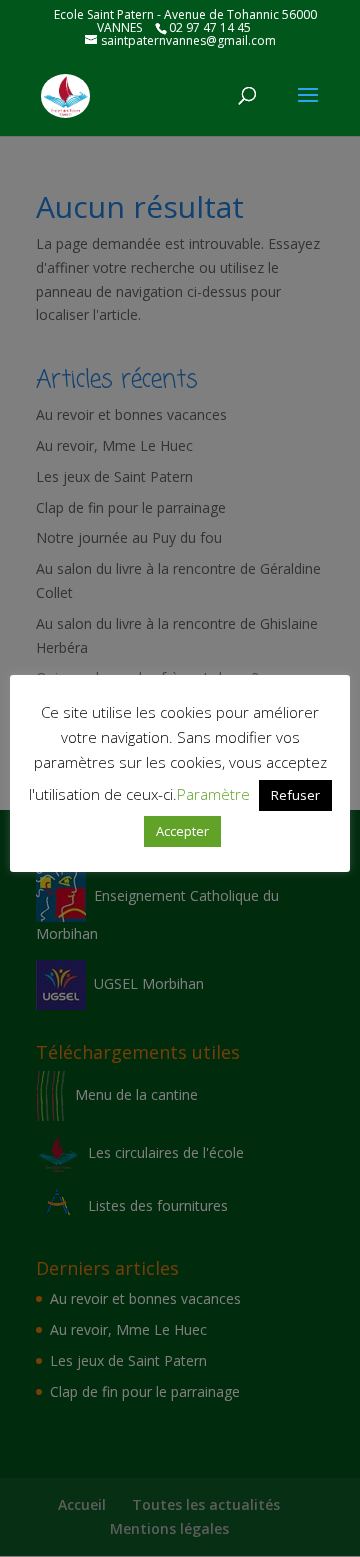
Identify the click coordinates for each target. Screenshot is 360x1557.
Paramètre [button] (213, 794)
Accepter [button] (182, 831)
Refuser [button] (295, 795)
